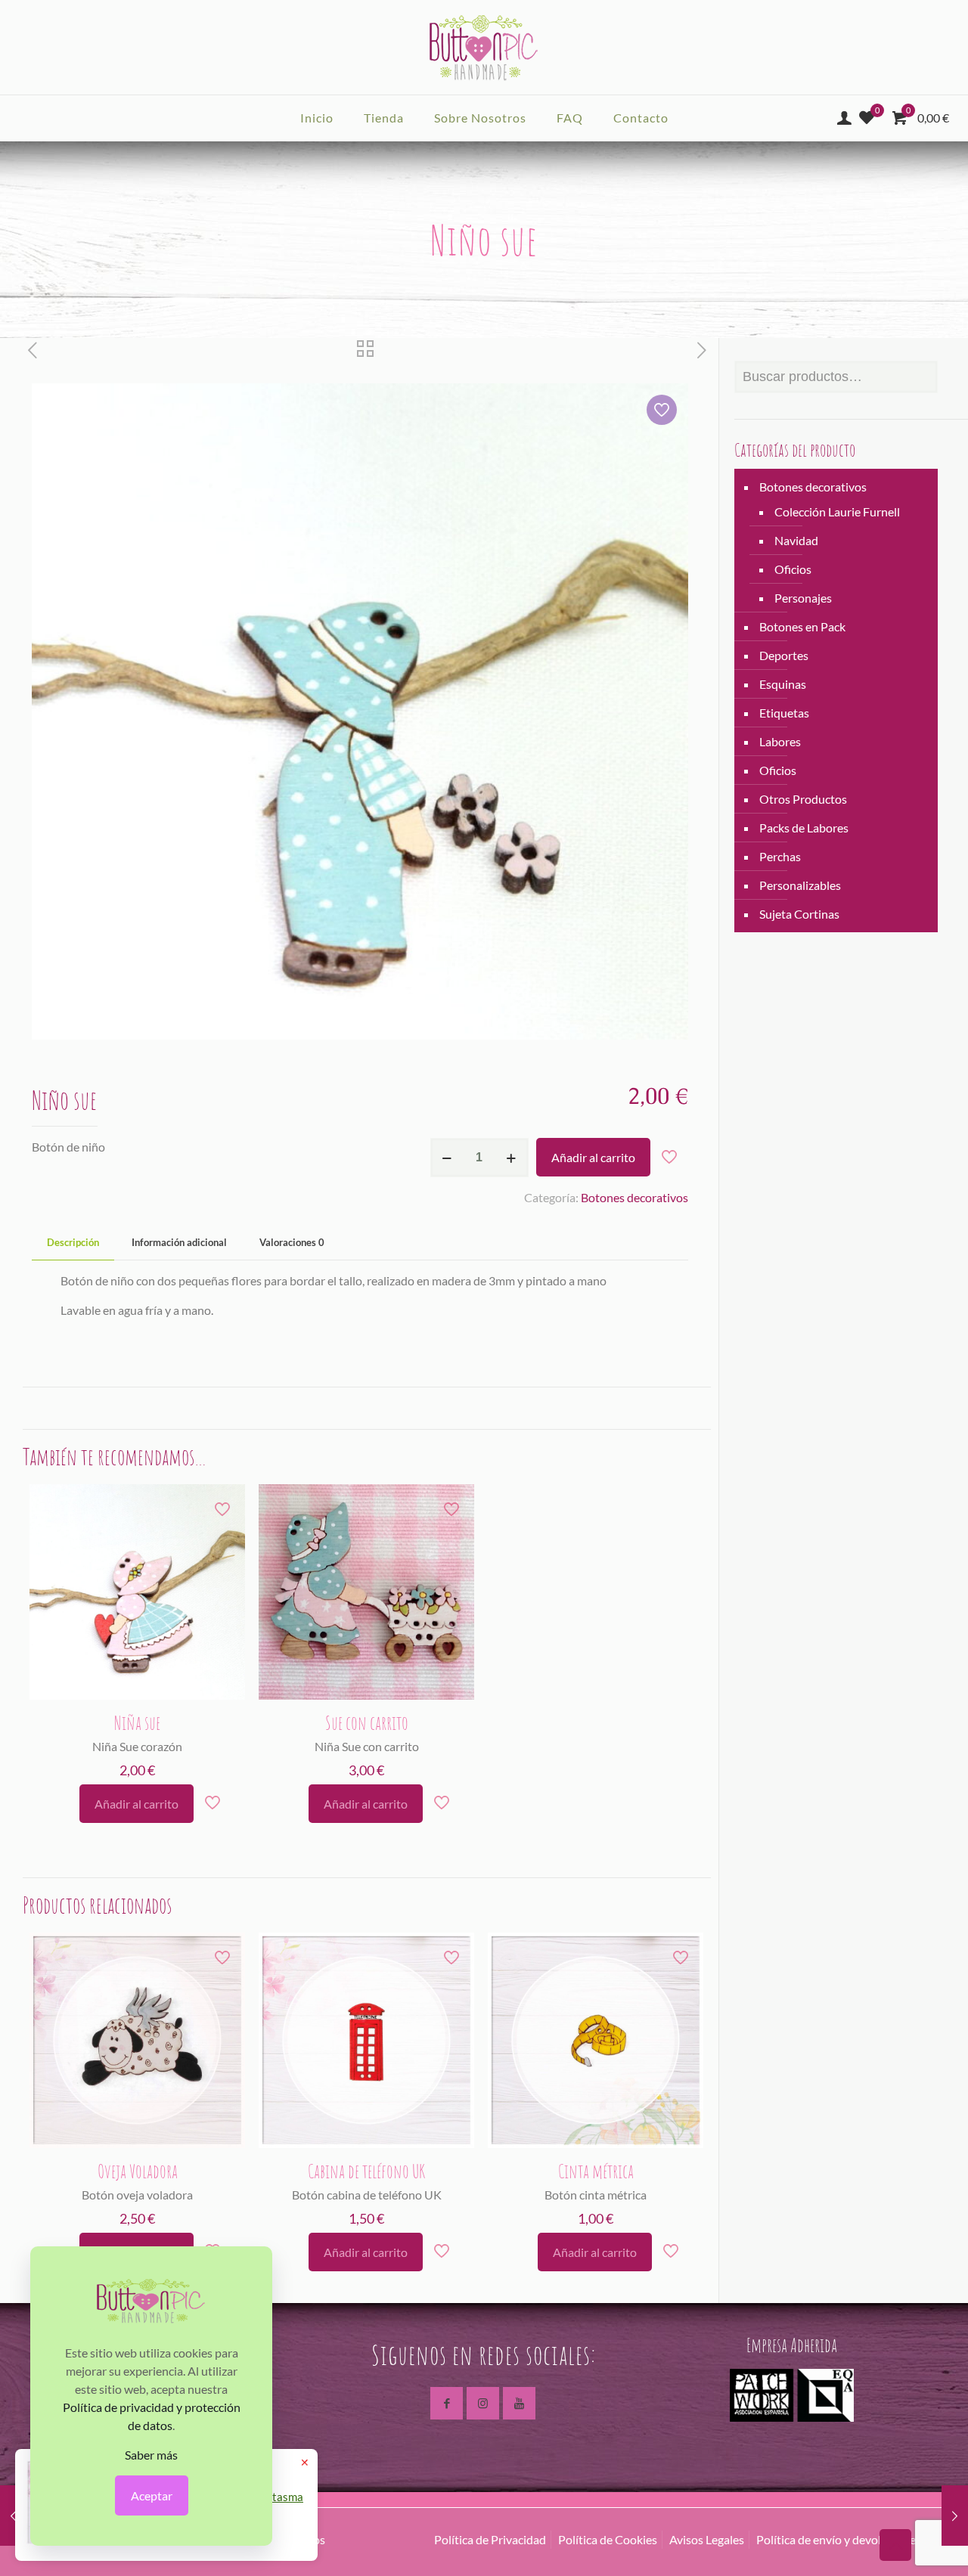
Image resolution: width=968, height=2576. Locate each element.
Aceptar (152, 2495)
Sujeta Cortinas (799, 914)
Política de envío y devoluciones (839, 2539)
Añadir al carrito (593, 1157)
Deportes (784, 655)
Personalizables (800, 885)
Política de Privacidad (490, 2539)
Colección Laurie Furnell (837, 511)
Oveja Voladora (138, 2171)
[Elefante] (13, 2516)
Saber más (151, 2455)
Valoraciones (292, 1242)
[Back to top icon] (895, 2545)
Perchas (780, 856)
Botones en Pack (802, 626)
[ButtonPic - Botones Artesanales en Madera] (484, 47)
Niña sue (137, 1723)
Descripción (73, 1242)
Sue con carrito (367, 1723)
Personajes (803, 598)
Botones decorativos (634, 1197)
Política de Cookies (608, 2539)
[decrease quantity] (447, 1158)
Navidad (796, 540)
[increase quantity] (512, 1158)
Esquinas (783, 684)
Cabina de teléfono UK (366, 2171)
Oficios (793, 569)
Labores (780, 741)
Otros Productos (803, 799)
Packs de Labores (804, 828)
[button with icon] (447, 2403)
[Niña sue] (955, 2516)
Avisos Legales (707, 2539)
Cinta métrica (596, 2171)
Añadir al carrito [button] (137, 1804)
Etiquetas (784, 713)
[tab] (73, 1243)
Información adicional (179, 1242)
